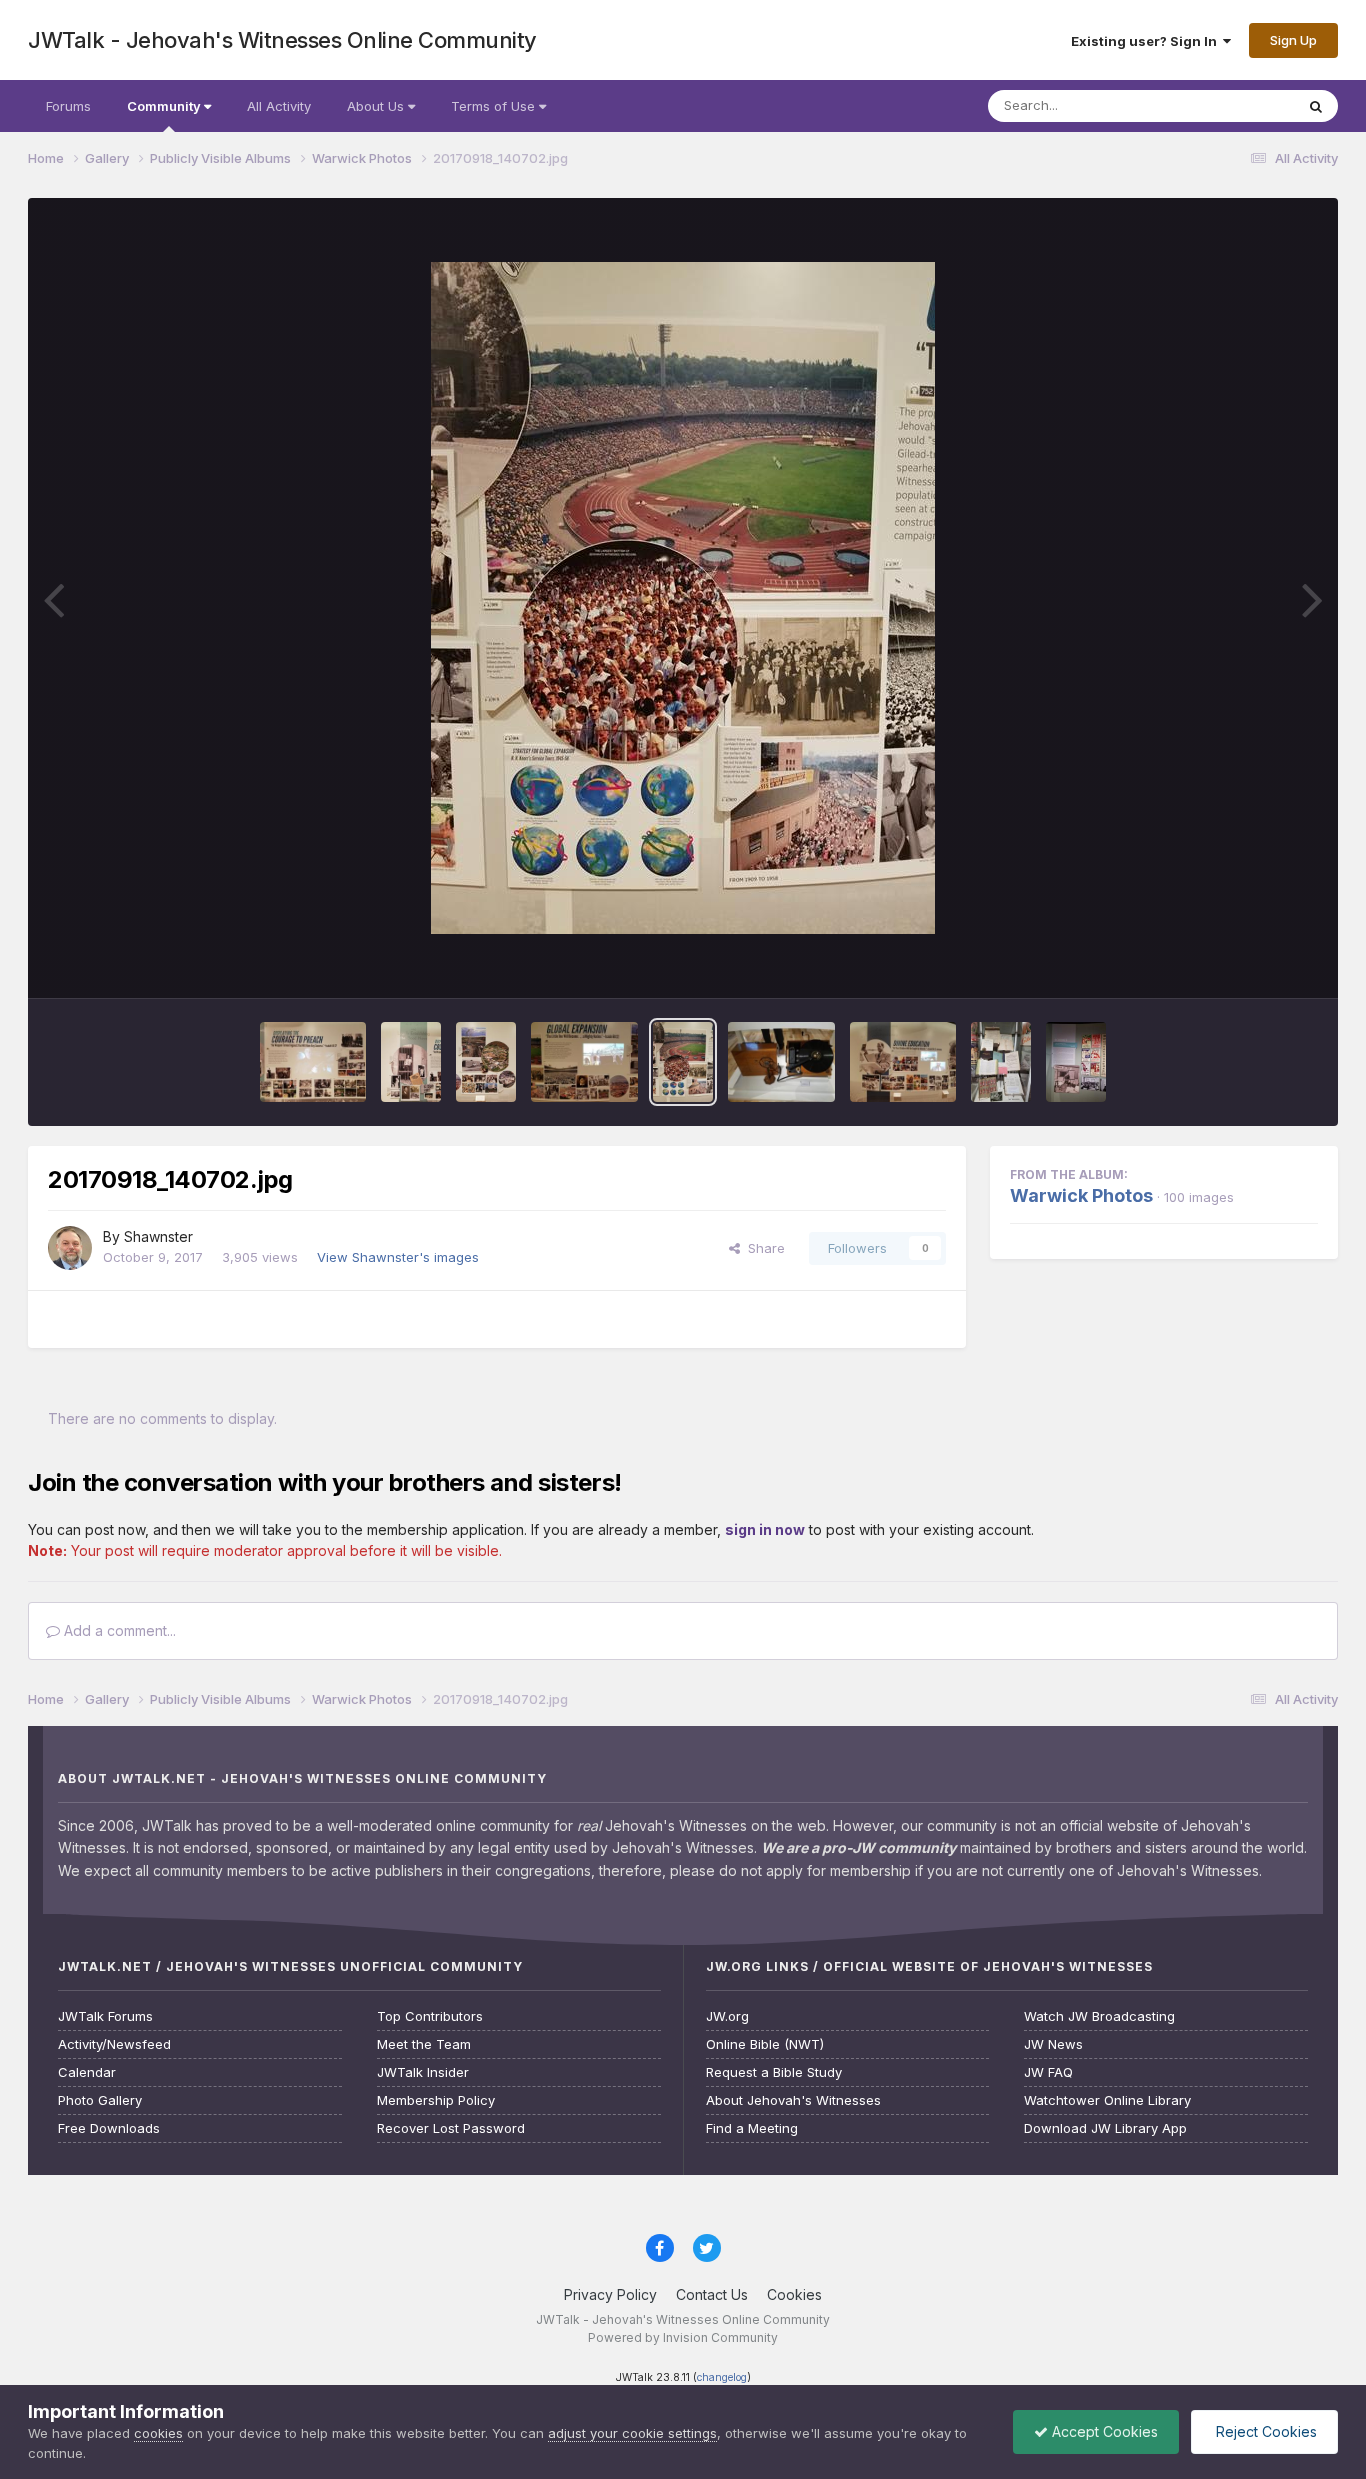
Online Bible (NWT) (765, 2044)
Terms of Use (495, 106)
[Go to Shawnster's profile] (70, 1248)
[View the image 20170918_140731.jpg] (486, 1062)
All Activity (279, 106)
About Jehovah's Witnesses (793, 2100)
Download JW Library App (1105, 2128)
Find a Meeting (752, 2128)
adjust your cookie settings (632, 2433)
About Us (377, 106)
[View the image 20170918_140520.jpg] (1001, 1062)
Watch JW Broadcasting (1099, 2016)
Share (762, 1248)
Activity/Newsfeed (114, 2044)
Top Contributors (430, 2016)
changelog (722, 2377)
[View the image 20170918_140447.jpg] (1076, 1062)
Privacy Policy (610, 2294)
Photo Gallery (100, 2100)
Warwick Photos (1081, 1195)
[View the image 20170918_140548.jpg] (903, 1062)
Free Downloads (109, 2128)
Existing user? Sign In (1147, 41)
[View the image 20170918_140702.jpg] (683, 1062)
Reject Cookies (1264, 2431)
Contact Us (712, 2294)
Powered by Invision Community (683, 2337)
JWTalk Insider (423, 2072)
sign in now (765, 1529)
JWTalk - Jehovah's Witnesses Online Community (282, 40)
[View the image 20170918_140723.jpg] (584, 1062)
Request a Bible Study (774, 2072)
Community (165, 106)
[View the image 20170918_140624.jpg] (781, 1062)
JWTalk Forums (105, 2016)
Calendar (87, 2072)
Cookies (794, 2294)
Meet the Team (424, 2044)
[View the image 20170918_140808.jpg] (313, 1062)
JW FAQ (1048, 2072)
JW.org (727, 2016)
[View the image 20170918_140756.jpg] (411, 1062)
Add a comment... (118, 1630)
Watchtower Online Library (1107, 2100)
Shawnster (158, 1236)
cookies (158, 2433)
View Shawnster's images (398, 1257)
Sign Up (1293, 40)
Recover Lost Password (451, 2128)
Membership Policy (436, 2100)
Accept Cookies (1103, 2431)
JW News (1053, 2044)
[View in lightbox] (683, 598)
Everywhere (1232, 105)
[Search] (1316, 106)
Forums (68, 106)
